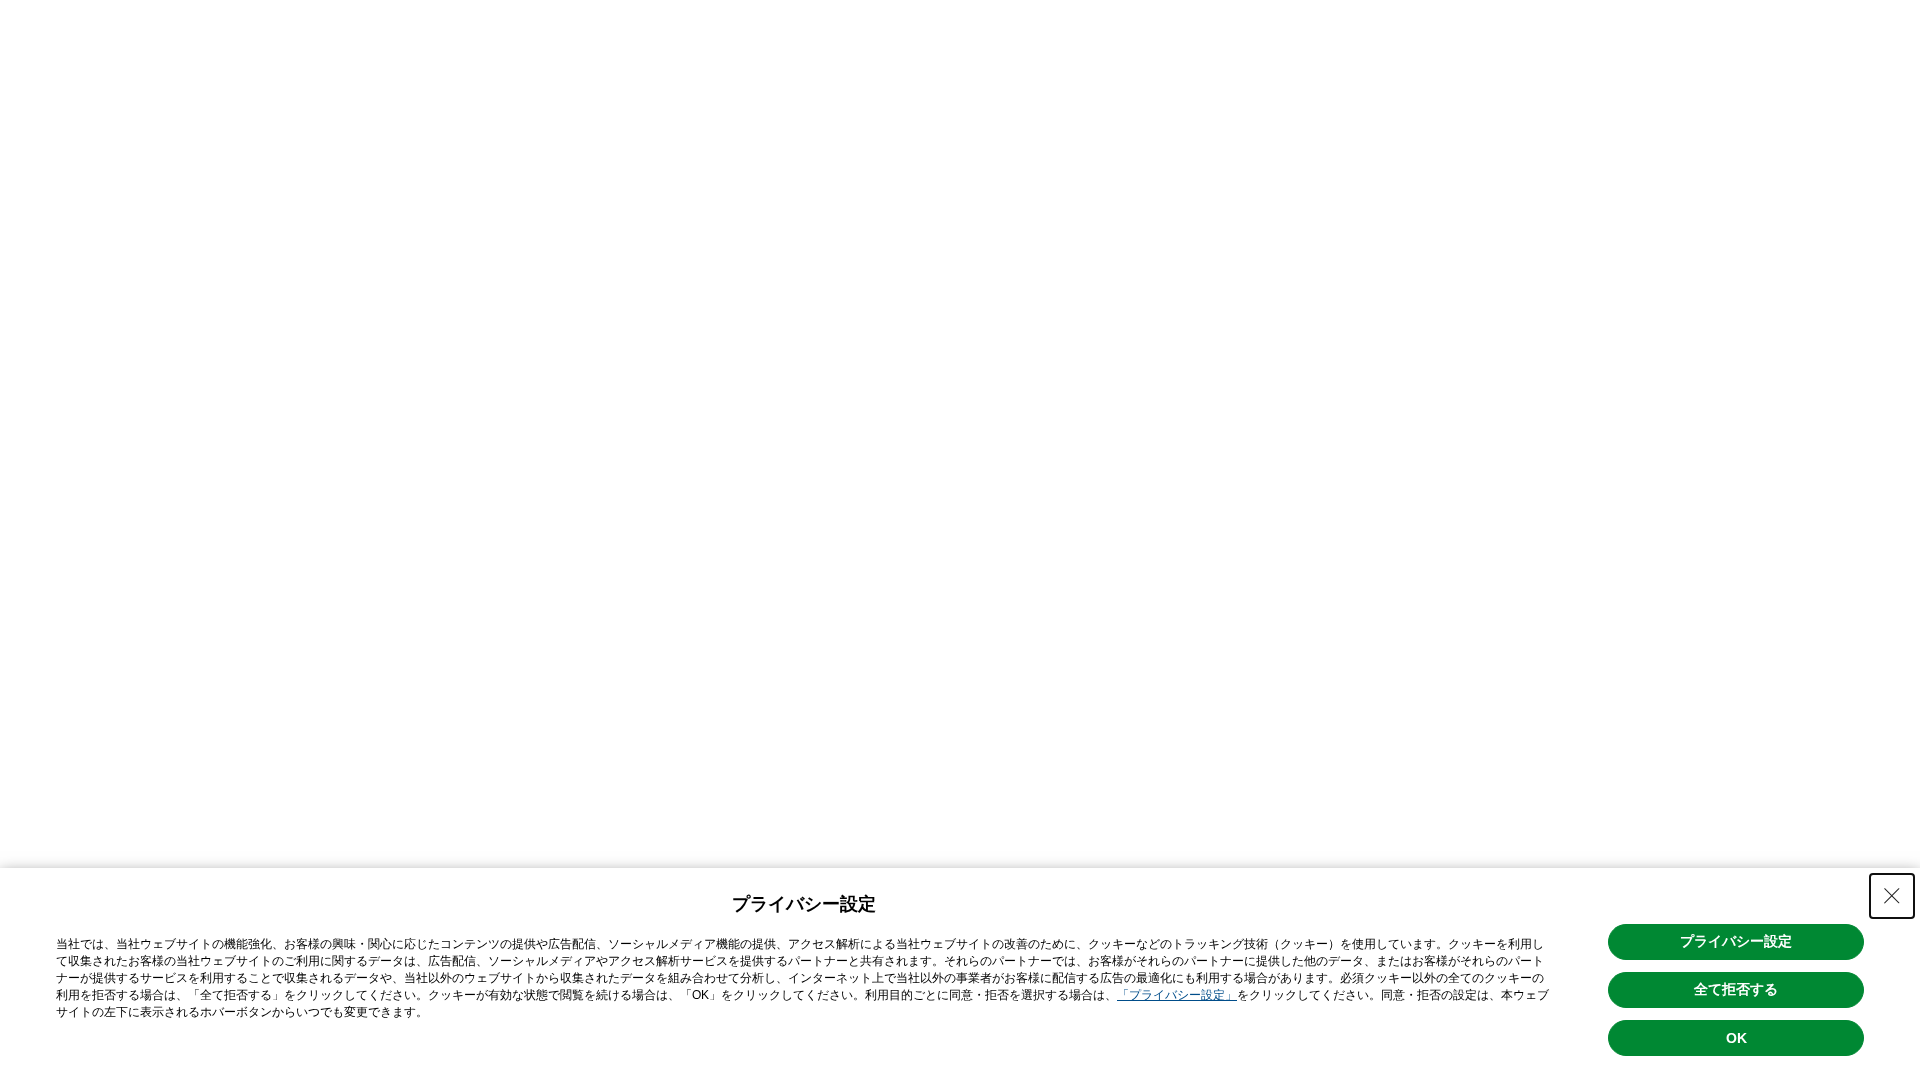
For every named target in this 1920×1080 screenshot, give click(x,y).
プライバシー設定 (1736, 941)
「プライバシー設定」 (1177, 995)
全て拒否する (1736, 989)
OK (1736, 1038)
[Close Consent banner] (1892, 896)
